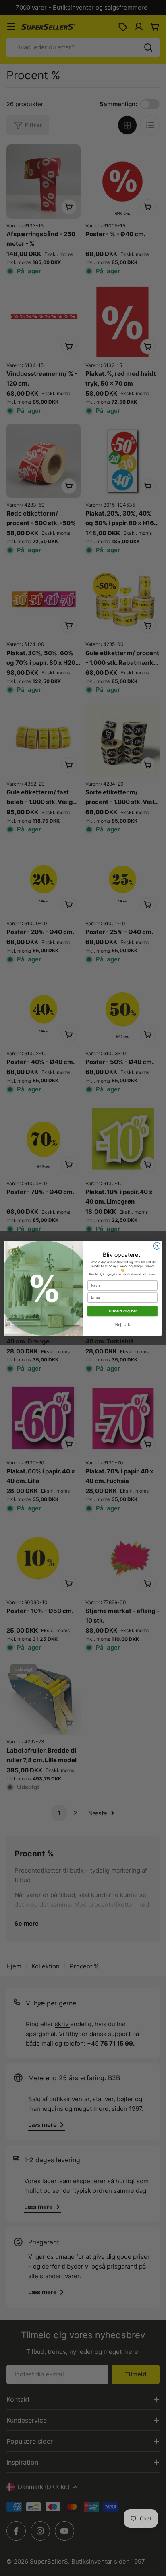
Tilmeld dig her (122, 1311)
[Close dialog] (157, 1246)
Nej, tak (122, 1325)
